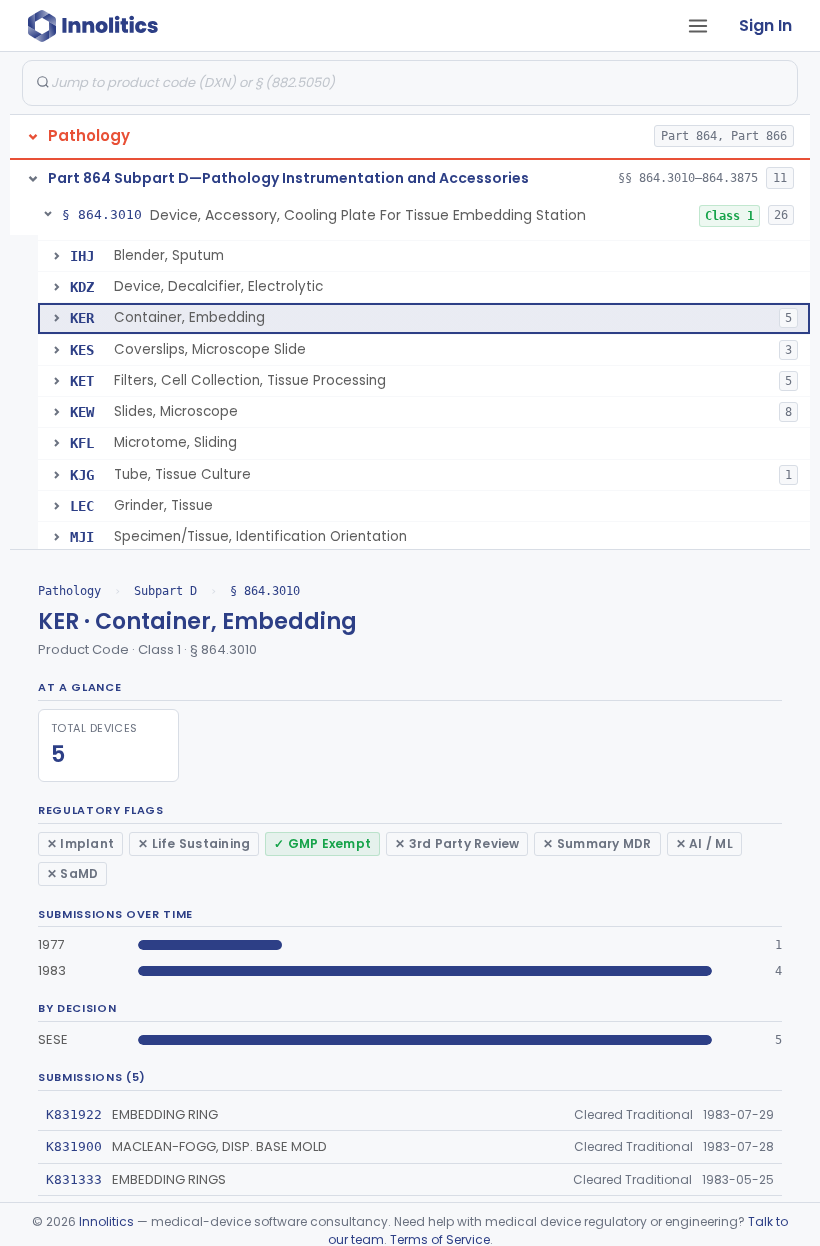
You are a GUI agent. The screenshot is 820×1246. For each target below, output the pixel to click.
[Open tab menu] (698, 26)
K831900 (74, 1146)
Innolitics (106, 1221)
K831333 (74, 1179)
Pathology (69, 591)
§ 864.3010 (265, 591)
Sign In (765, 25)
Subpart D (165, 591)
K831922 (74, 1114)
